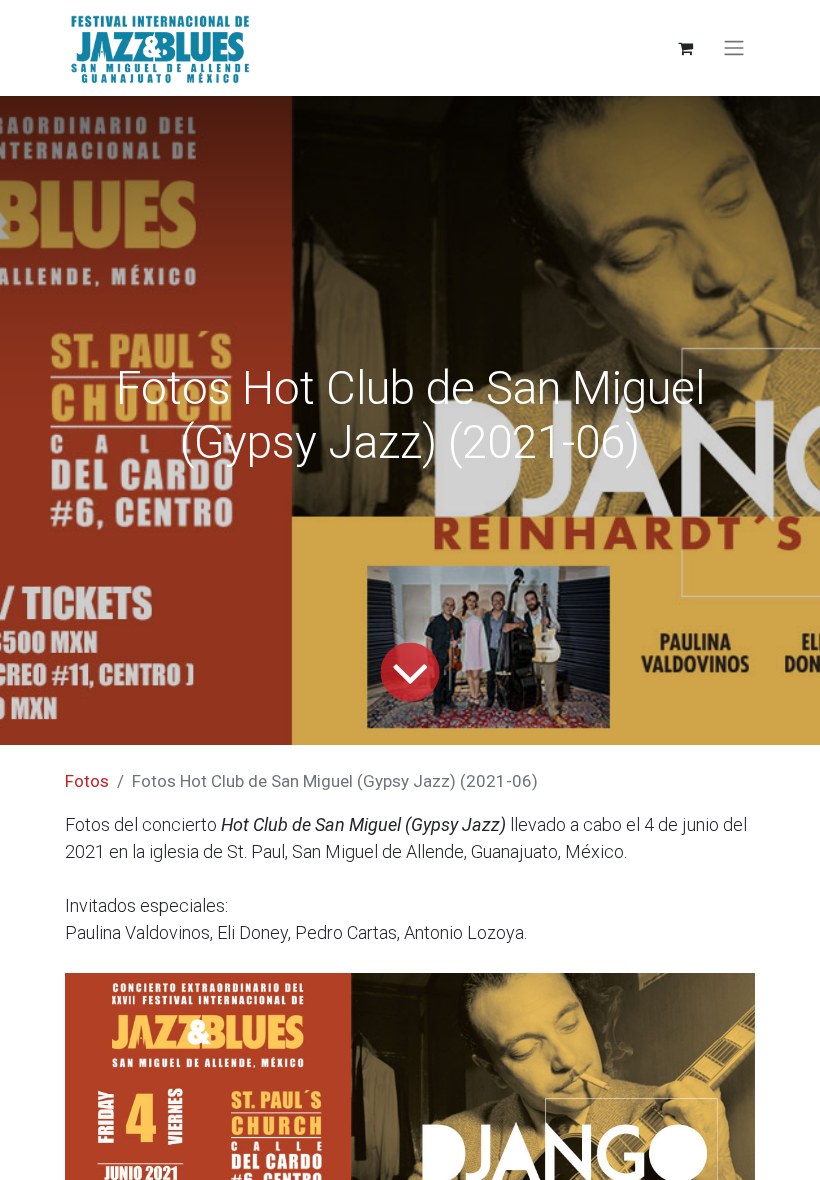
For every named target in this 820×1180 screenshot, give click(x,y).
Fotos (87, 781)
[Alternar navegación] (734, 48)
